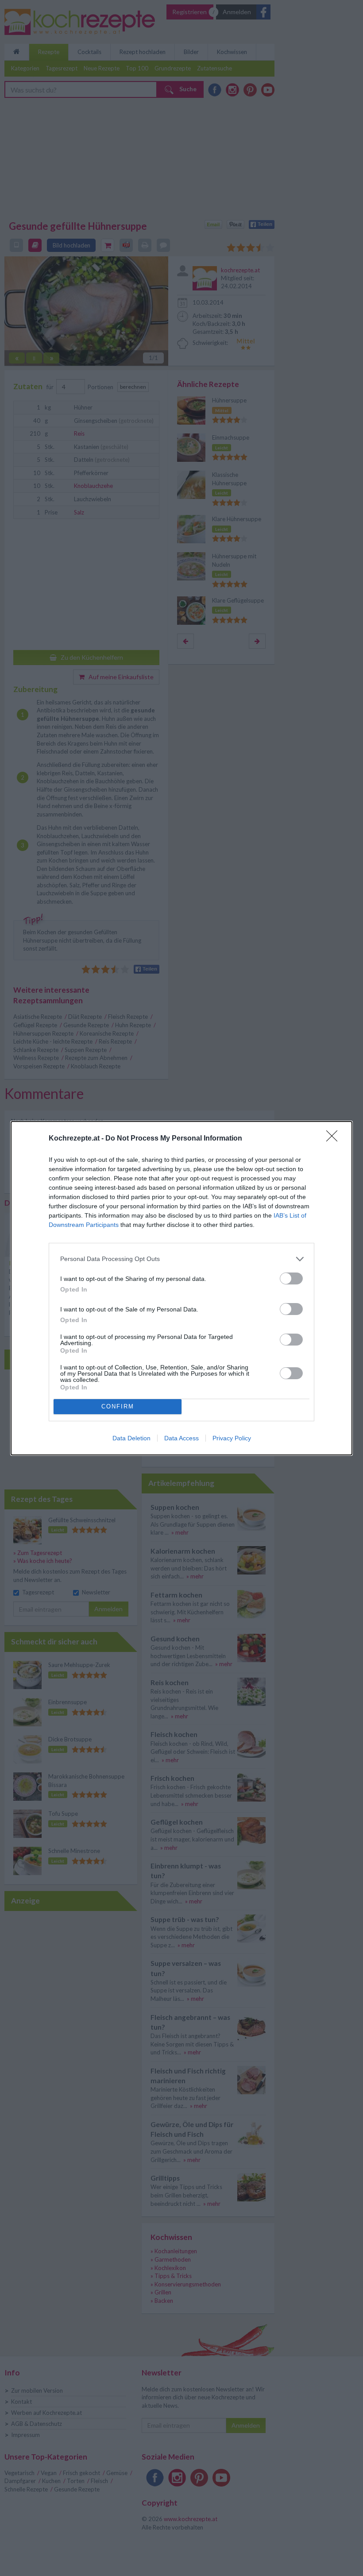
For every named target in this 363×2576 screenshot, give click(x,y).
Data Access (181, 1438)
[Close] (335, 1139)
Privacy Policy (232, 1438)
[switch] (291, 1278)
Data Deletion (131, 1438)
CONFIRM (118, 1406)
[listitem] (181, 1259)
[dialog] (181, 1288)
